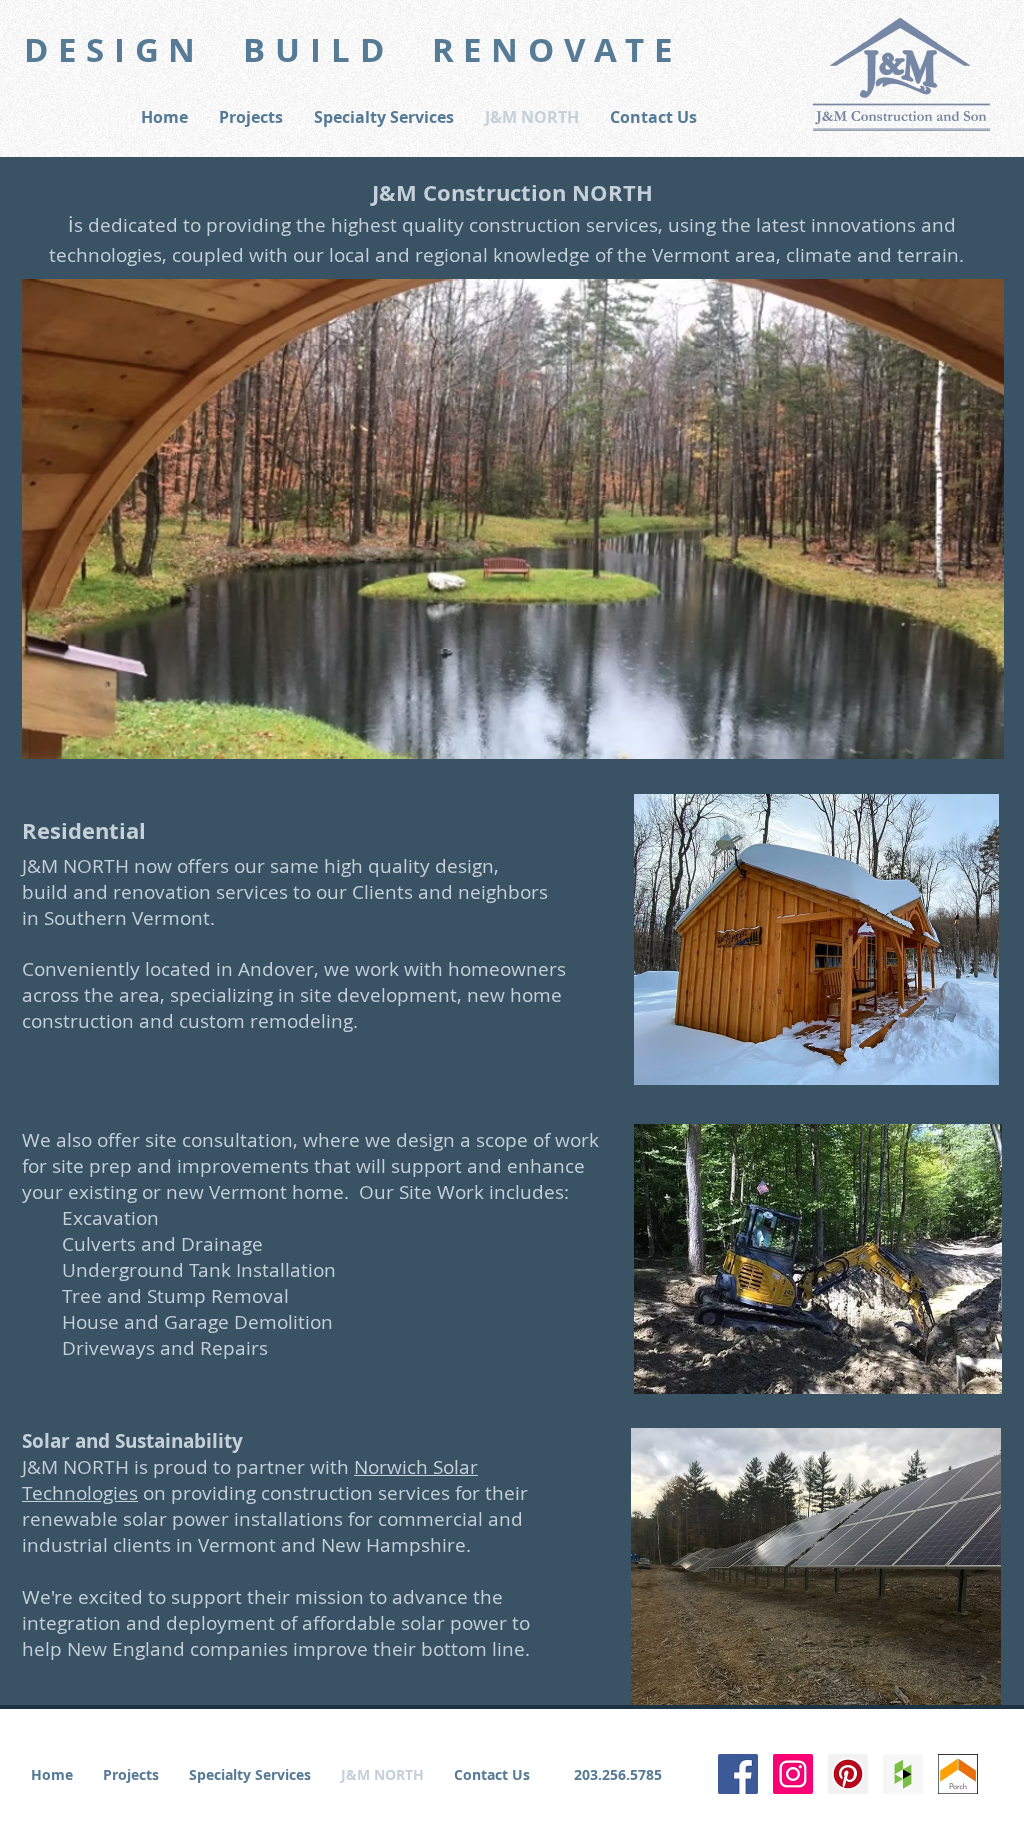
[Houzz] (903, 1774)
